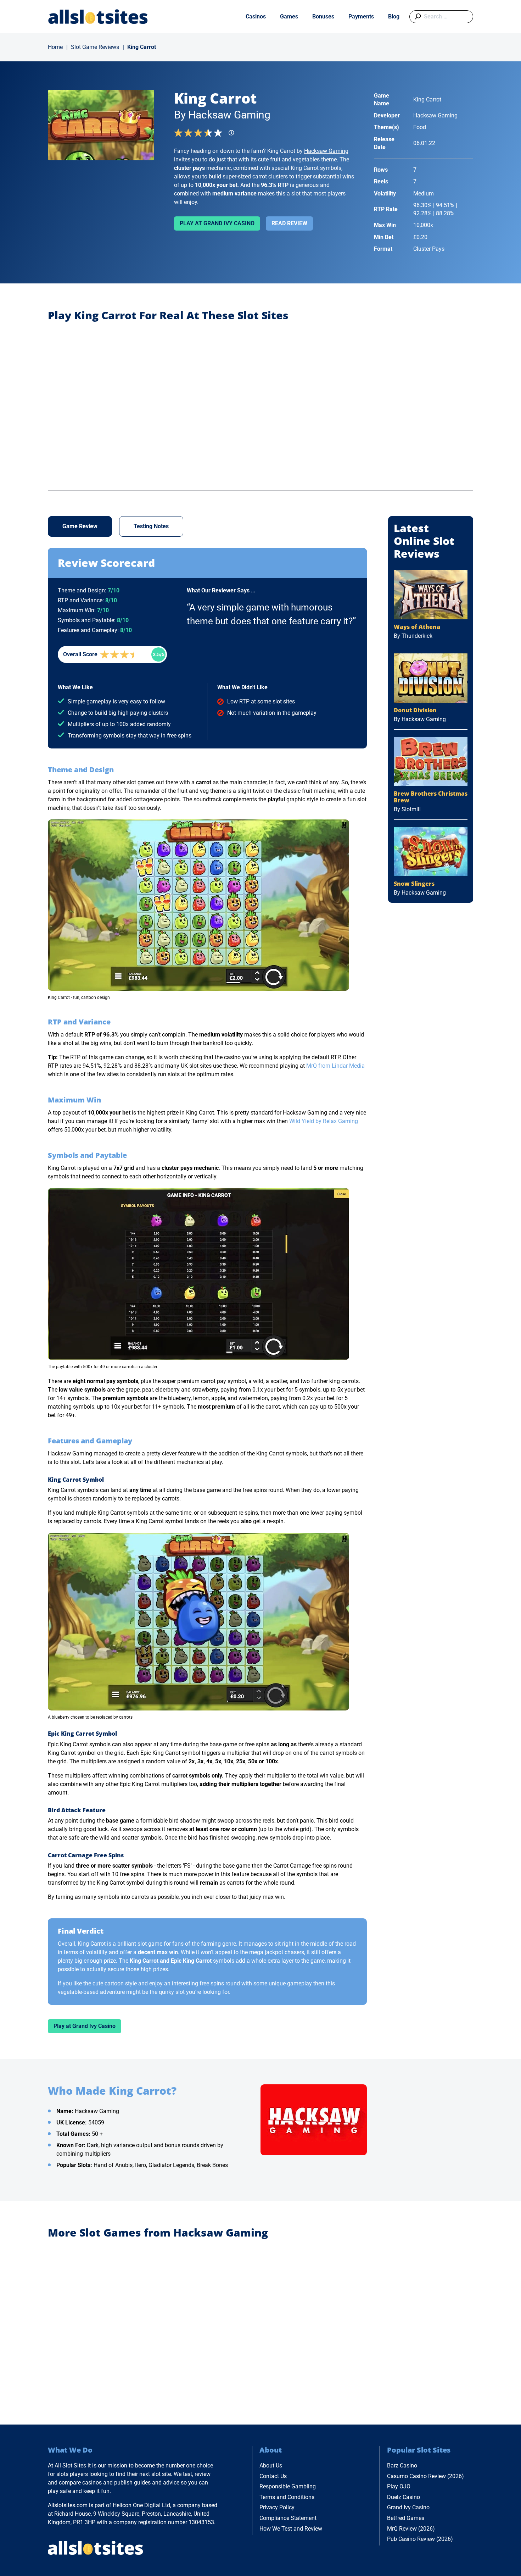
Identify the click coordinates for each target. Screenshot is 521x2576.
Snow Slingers (414, 884)
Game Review (80, 526)
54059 (96, 2122)
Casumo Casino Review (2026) (425, 2476)
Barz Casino (402, 2466)
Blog (394, 16)
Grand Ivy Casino (408, 2507)
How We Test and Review (291, 2529)
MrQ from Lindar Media (335, 1066)
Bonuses (323, 16)
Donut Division (415, 710)
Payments (361, 16)
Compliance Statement (288, 2518)
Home (55, 47)
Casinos (256, 16)
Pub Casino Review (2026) (420, 2539)
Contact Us (273, 2476)
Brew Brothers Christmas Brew (431, 797)
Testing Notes (151, 526)
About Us (271, 2466)
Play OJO (399, 2486)
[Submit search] (416, 17)
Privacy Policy (277, 2507)
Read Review (289, 223)
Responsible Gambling (288, 2486)
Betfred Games (406, 2518)
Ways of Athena (417, 627)
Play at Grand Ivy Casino (217, 223)
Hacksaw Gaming (326, 151)
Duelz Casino (404, 2497)
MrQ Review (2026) (411, 2529)
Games (289, 16)
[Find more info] (234, 135)
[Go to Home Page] (98, 16)
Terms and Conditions (287, 2497)
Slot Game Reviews (95, 47)
